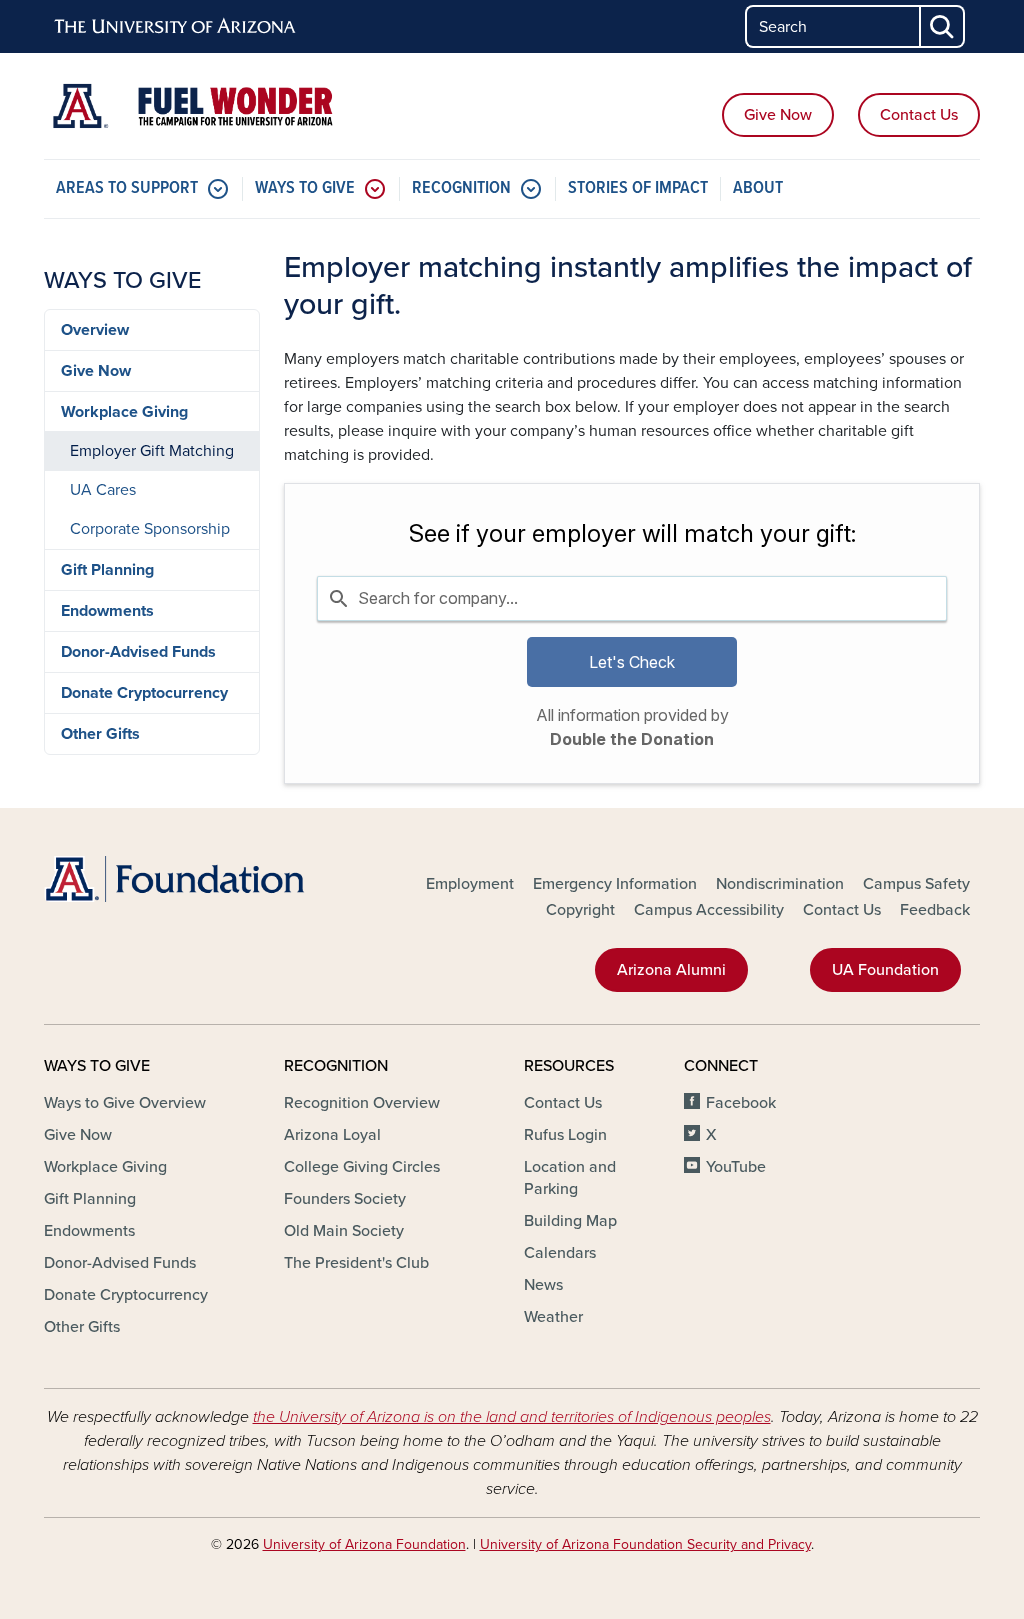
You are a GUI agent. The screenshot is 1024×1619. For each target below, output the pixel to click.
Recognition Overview (362, 1103)
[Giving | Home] (192, 106)
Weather (553, 1317)
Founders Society (345, 1199)
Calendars (560, 1253)
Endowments (107, 611)
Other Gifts (100, 734)
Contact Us (919, 115)
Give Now (778, 115)
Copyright (580, 910)
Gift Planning (107, 570)
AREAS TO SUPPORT (127, 188)
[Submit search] (943, 26)
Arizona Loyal (332, 1135)
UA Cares (103, 490)
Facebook (741, 1103)
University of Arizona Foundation (364, 1544)
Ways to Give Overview (125, 1103)
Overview (95, 330)
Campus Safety (916, 884)
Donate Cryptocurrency (144, 693)
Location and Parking (570, 1178)
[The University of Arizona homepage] (176, 27)
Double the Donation (632, 739)
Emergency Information (615, 884)
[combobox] (632, 598)
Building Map (570, 1221)
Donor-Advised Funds (138, 652)
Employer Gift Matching (152, 451)
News (543, 1285)
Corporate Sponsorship (150, 529)
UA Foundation (885, 970)
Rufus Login (565, 1135)
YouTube (736, 1167)
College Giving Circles (362, 1167)
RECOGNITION (461, 188)
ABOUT (758, 188)
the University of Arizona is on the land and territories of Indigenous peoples (512, 1417)
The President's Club (356, 1263)
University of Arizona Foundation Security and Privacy (645, 1544)
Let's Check (632, 662)
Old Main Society (344, 1231)
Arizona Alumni (671, 970)
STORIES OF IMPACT (638, 188)
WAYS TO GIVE (305, 188)
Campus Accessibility (709, 910)
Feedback (935, 910)
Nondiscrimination (780, 884)
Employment (470, 884)
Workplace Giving (124, 412)
